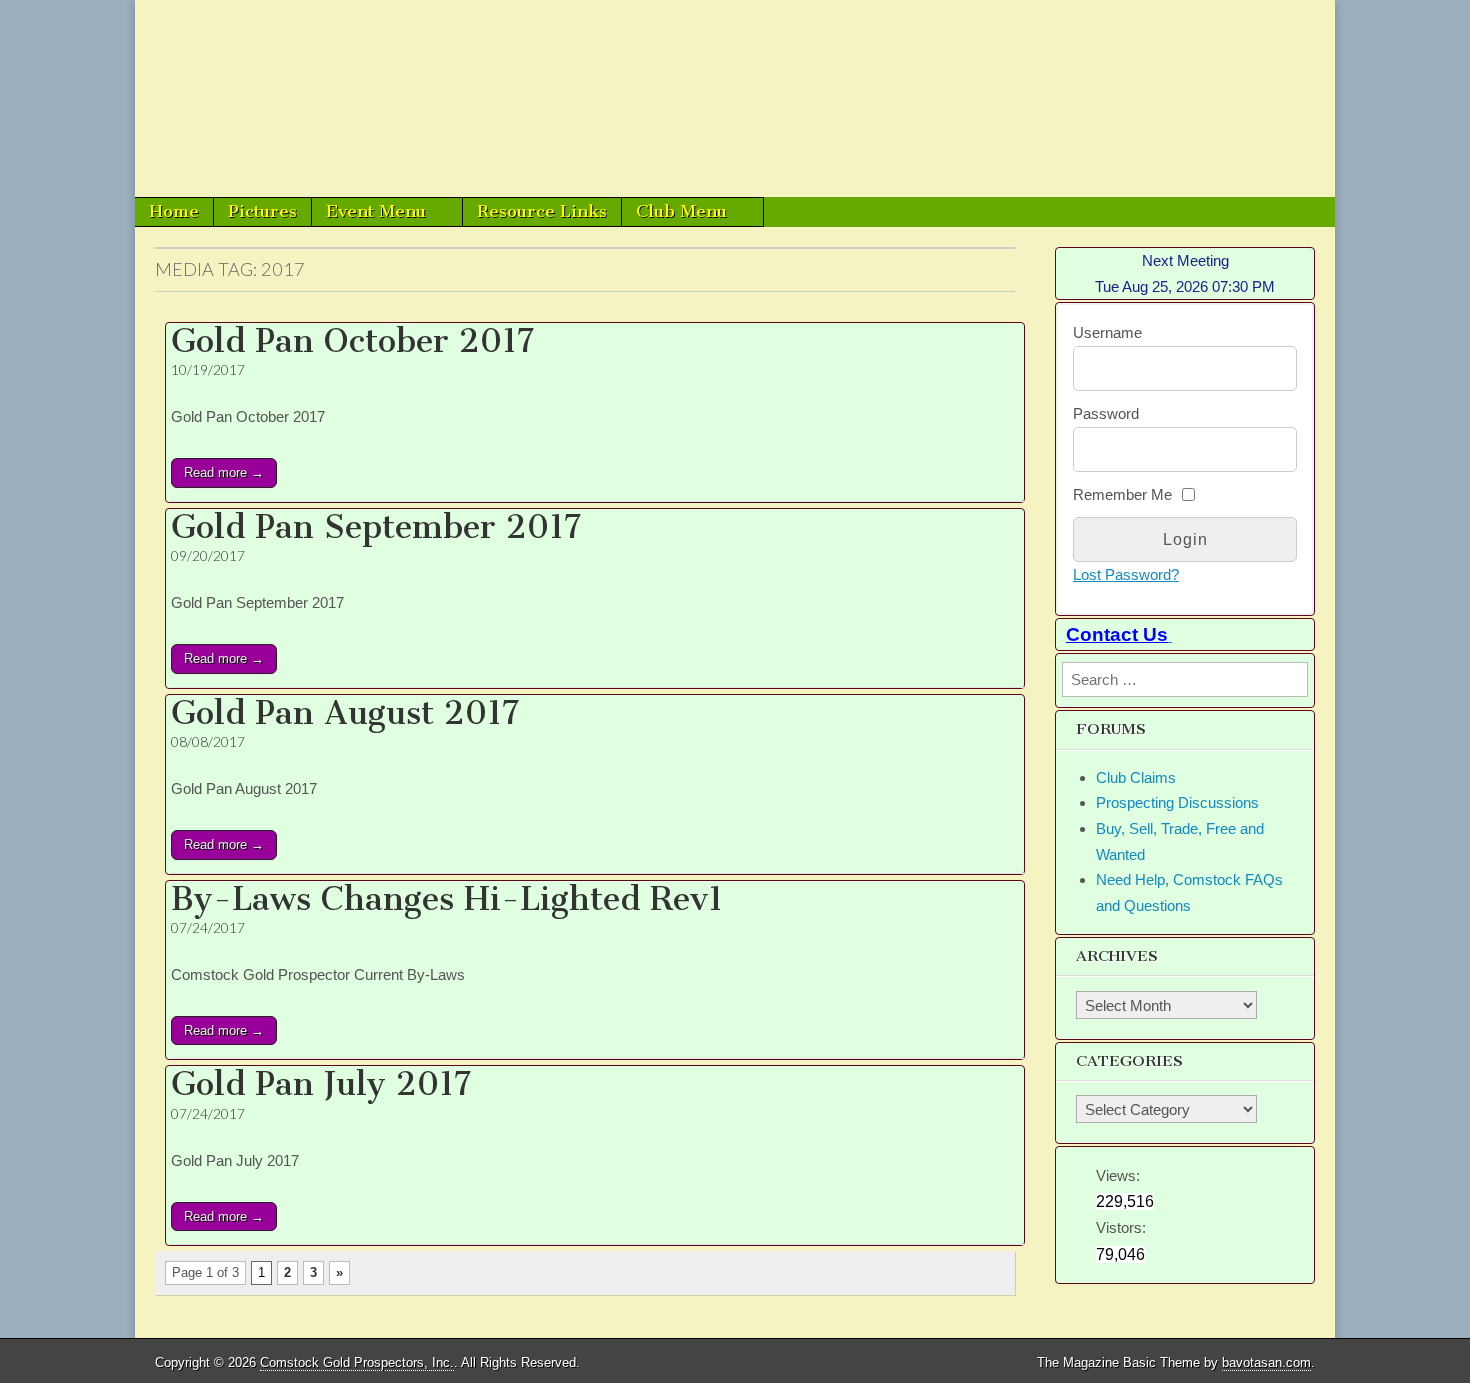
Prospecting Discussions (1177, 802)
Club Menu (681, 211)
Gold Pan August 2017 (345, 713)
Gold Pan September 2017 (376, 527)
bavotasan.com (1266, 1362)
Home (174, 211)
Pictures (262, 211)
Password (1106, 413)
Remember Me (1122, 494)
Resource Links (542, 211)
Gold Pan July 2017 (321, 1084)
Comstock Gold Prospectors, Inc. (357, 1362)
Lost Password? (1126, 574)
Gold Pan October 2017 (353, 341)
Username (1107, 332)
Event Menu (376, 211)
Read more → (224, 472)
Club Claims (1136, 777)
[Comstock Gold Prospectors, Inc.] (735, 98)
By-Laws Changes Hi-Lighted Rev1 (447, 899)
